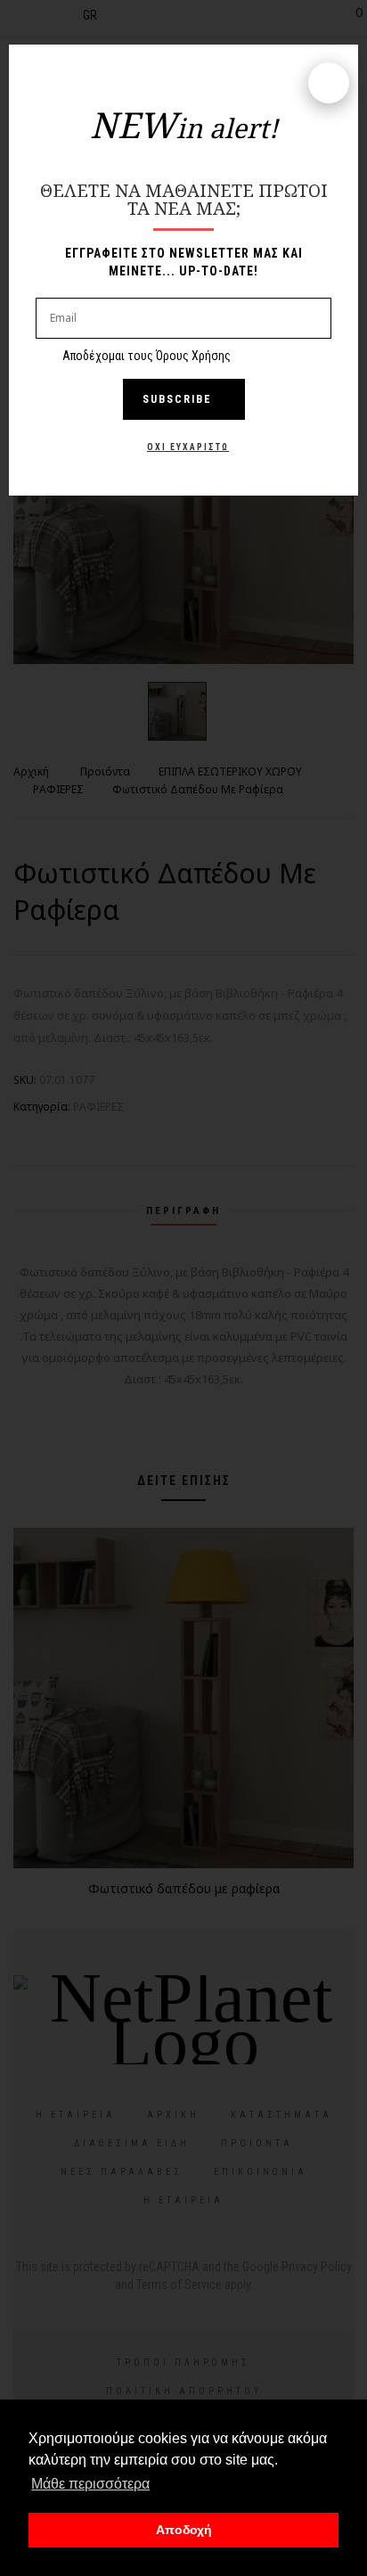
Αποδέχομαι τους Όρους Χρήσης (147, 356)
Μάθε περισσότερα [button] (90, 2484)
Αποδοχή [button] (184, 2530)
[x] (329, 83)
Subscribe (177, 399)
